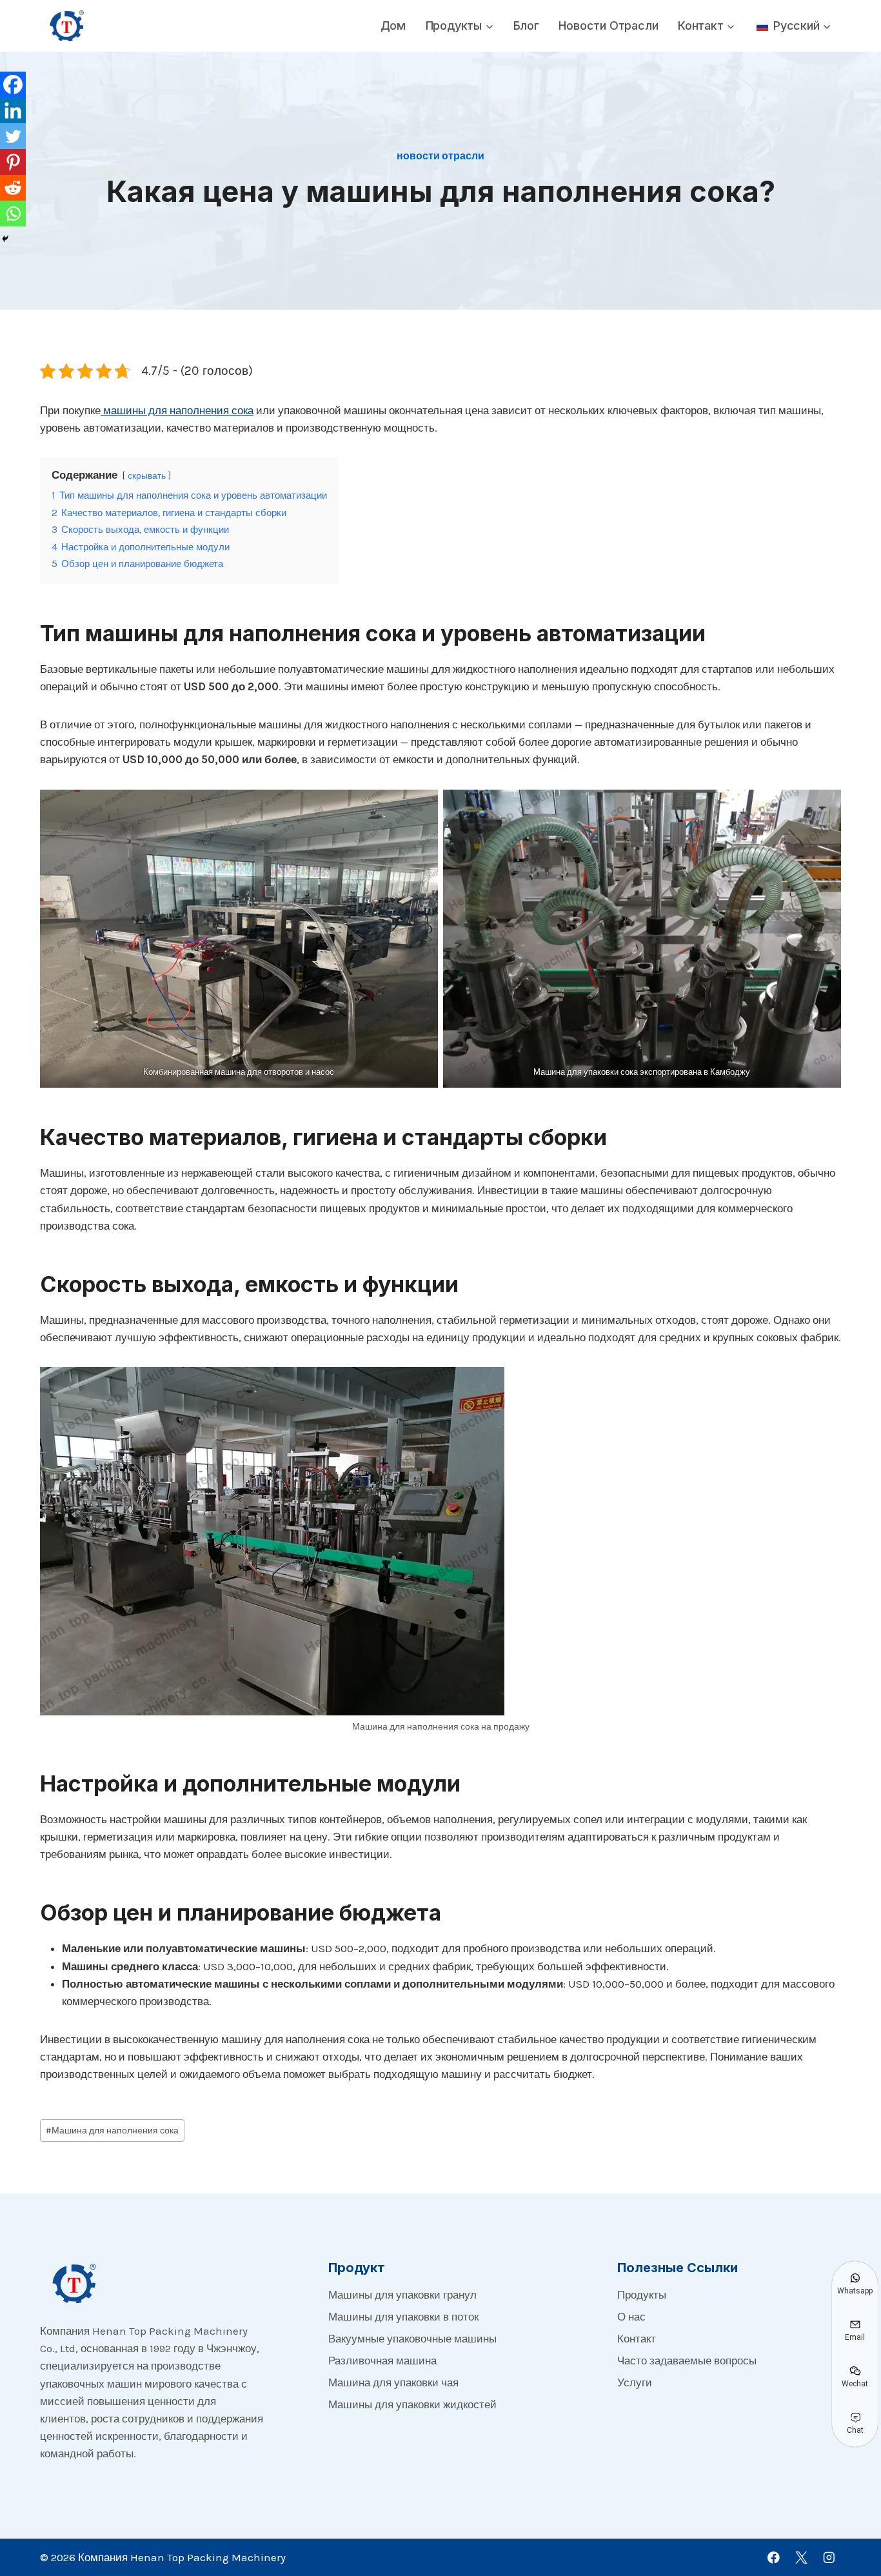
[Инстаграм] (829, 2558)
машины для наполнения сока (177, 410)
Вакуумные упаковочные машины (412, 2339)
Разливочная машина (382, 2361)
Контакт (637, 2339)
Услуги (635, 2382)
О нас (631, 2317)
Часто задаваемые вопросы (687, 2361)
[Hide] (5, 239)
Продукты (642, 2295)
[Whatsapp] (13, 214)
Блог (526, 25)
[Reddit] (13, 188)
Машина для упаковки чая (393, 2382)
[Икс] (801, 2558)
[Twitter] (13, 136)
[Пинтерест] (13, 162)
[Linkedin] (13, 110)
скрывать (147, 476)
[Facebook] (13, 85)
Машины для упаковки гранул (402, 2295)
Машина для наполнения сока (112, 2131)
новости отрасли (608, 25)
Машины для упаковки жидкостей (412, 2404)
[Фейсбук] (774, 2558)
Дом (393, 25)
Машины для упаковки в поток (403, 2317)
